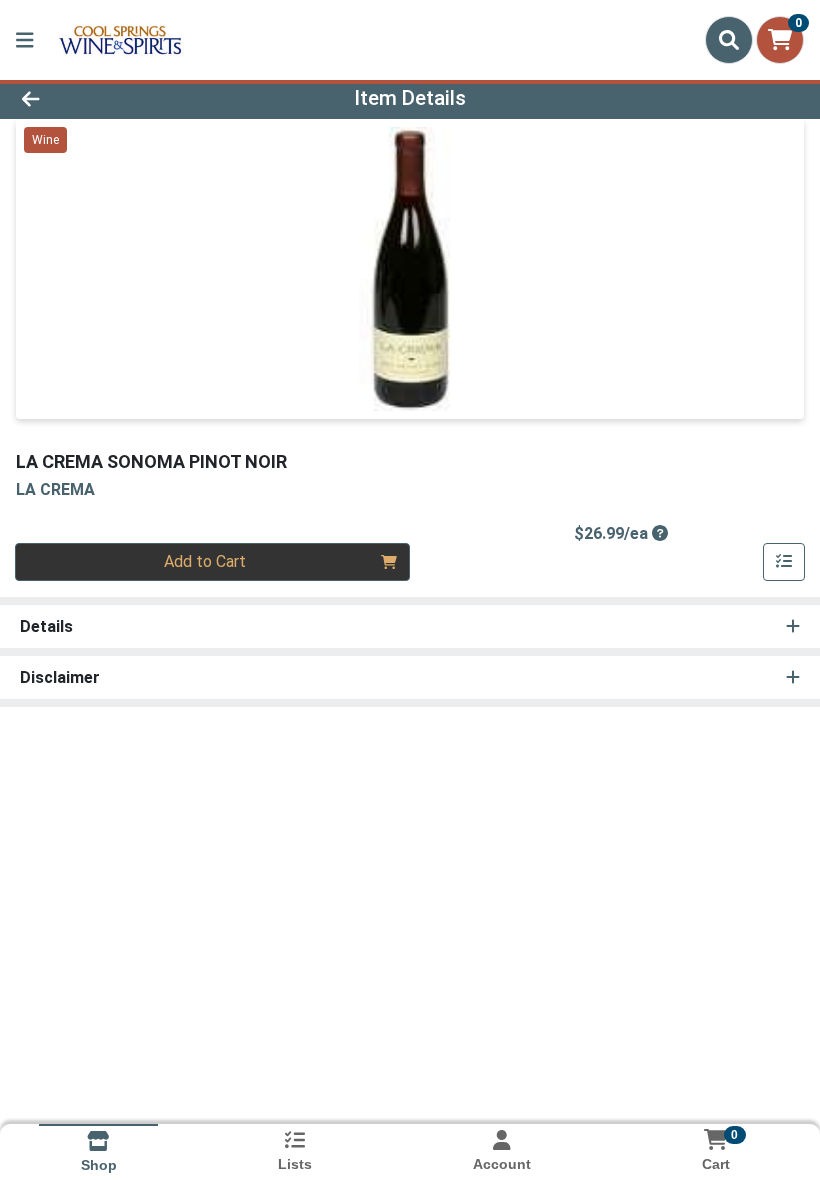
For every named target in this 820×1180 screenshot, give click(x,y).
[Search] (729, 40)
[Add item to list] (784, 562)
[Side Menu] (25, 40)
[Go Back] (114, 98)
